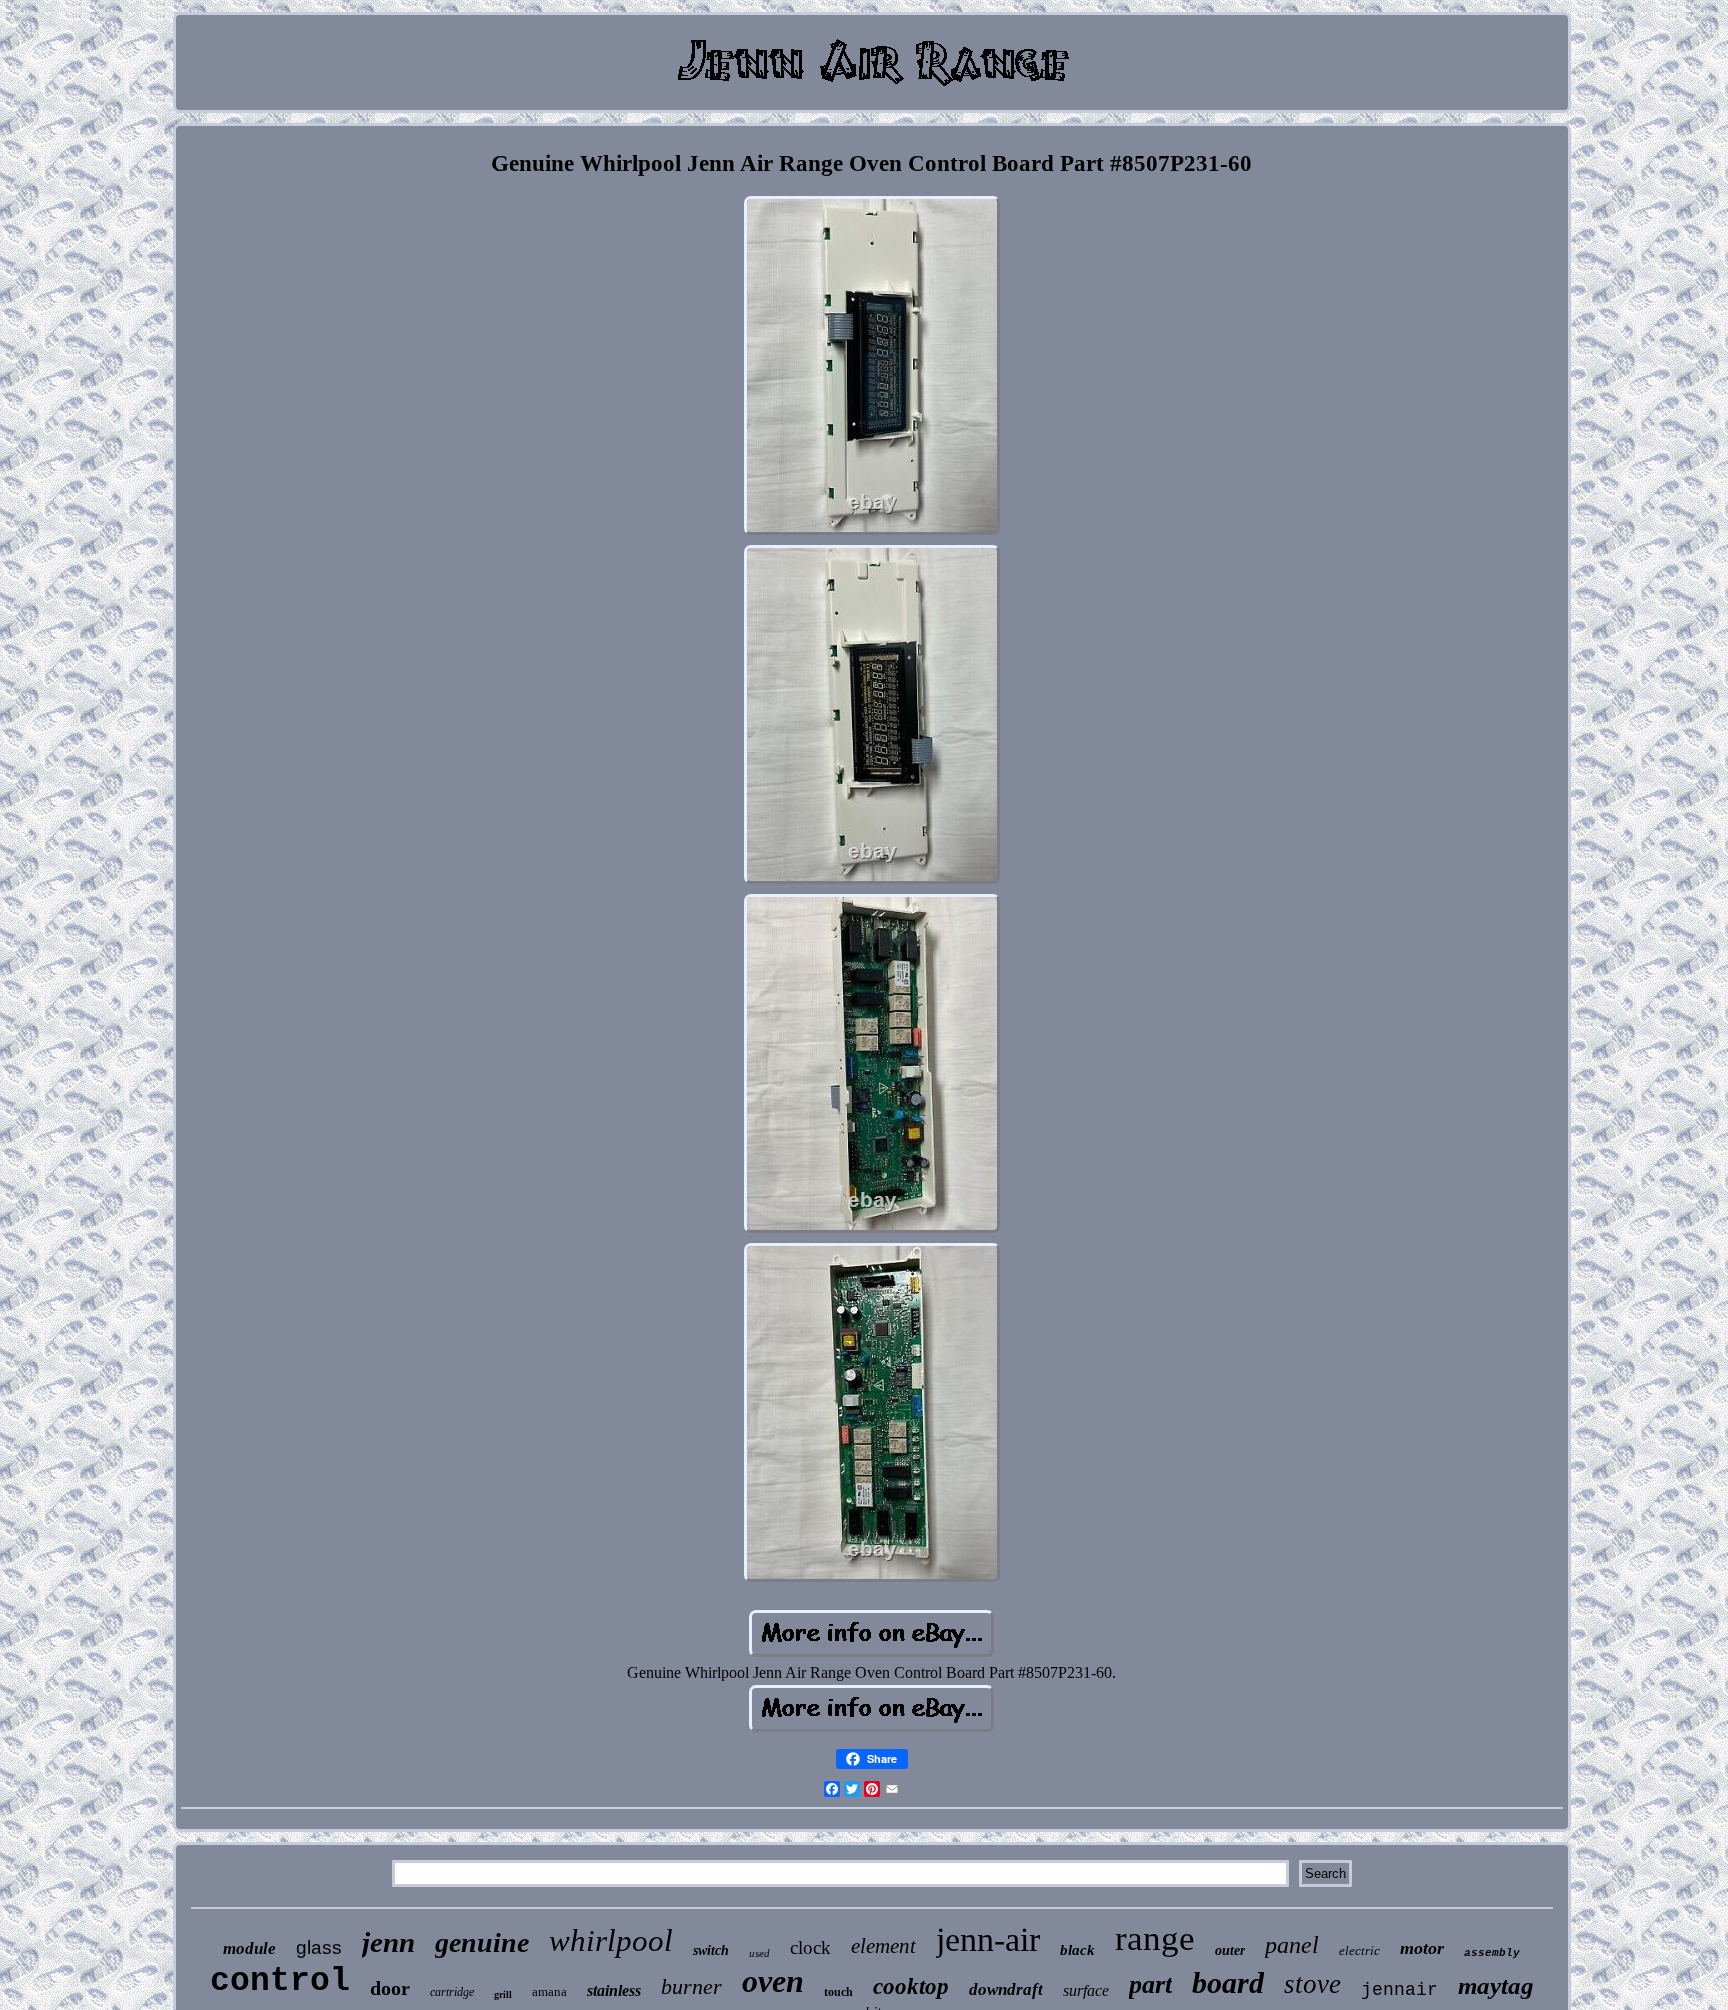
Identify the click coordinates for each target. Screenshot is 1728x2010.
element (883, 1946)
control (280, 1981)
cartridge (452, 1992)
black (1077, 1950)
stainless (614, 1990)
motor (1422, 1948)
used (759, 1953)
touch (838, 1992)
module (249, 1948)
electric (1359, 1950)
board (1228, 1982)
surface (1086, 1990)
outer (1230, 1950)
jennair (1399, 1990)
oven (773, 1981)
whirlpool (611, 1940)
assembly (1492, 1953)
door (390, 1988)
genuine (482, 1942)
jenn (388, 1942)
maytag (1496, 1985)
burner (691, 1986)
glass (319, 1947)
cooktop (911, 1986)
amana (549, 1991)
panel (1292, 1945)
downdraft (1006, 1989)
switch (711, 1950)
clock (810, 1947)
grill (503, 1994)
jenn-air (988, 1939)
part (1150, 1984)
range (1155, 1938)
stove (1312, 1984)
